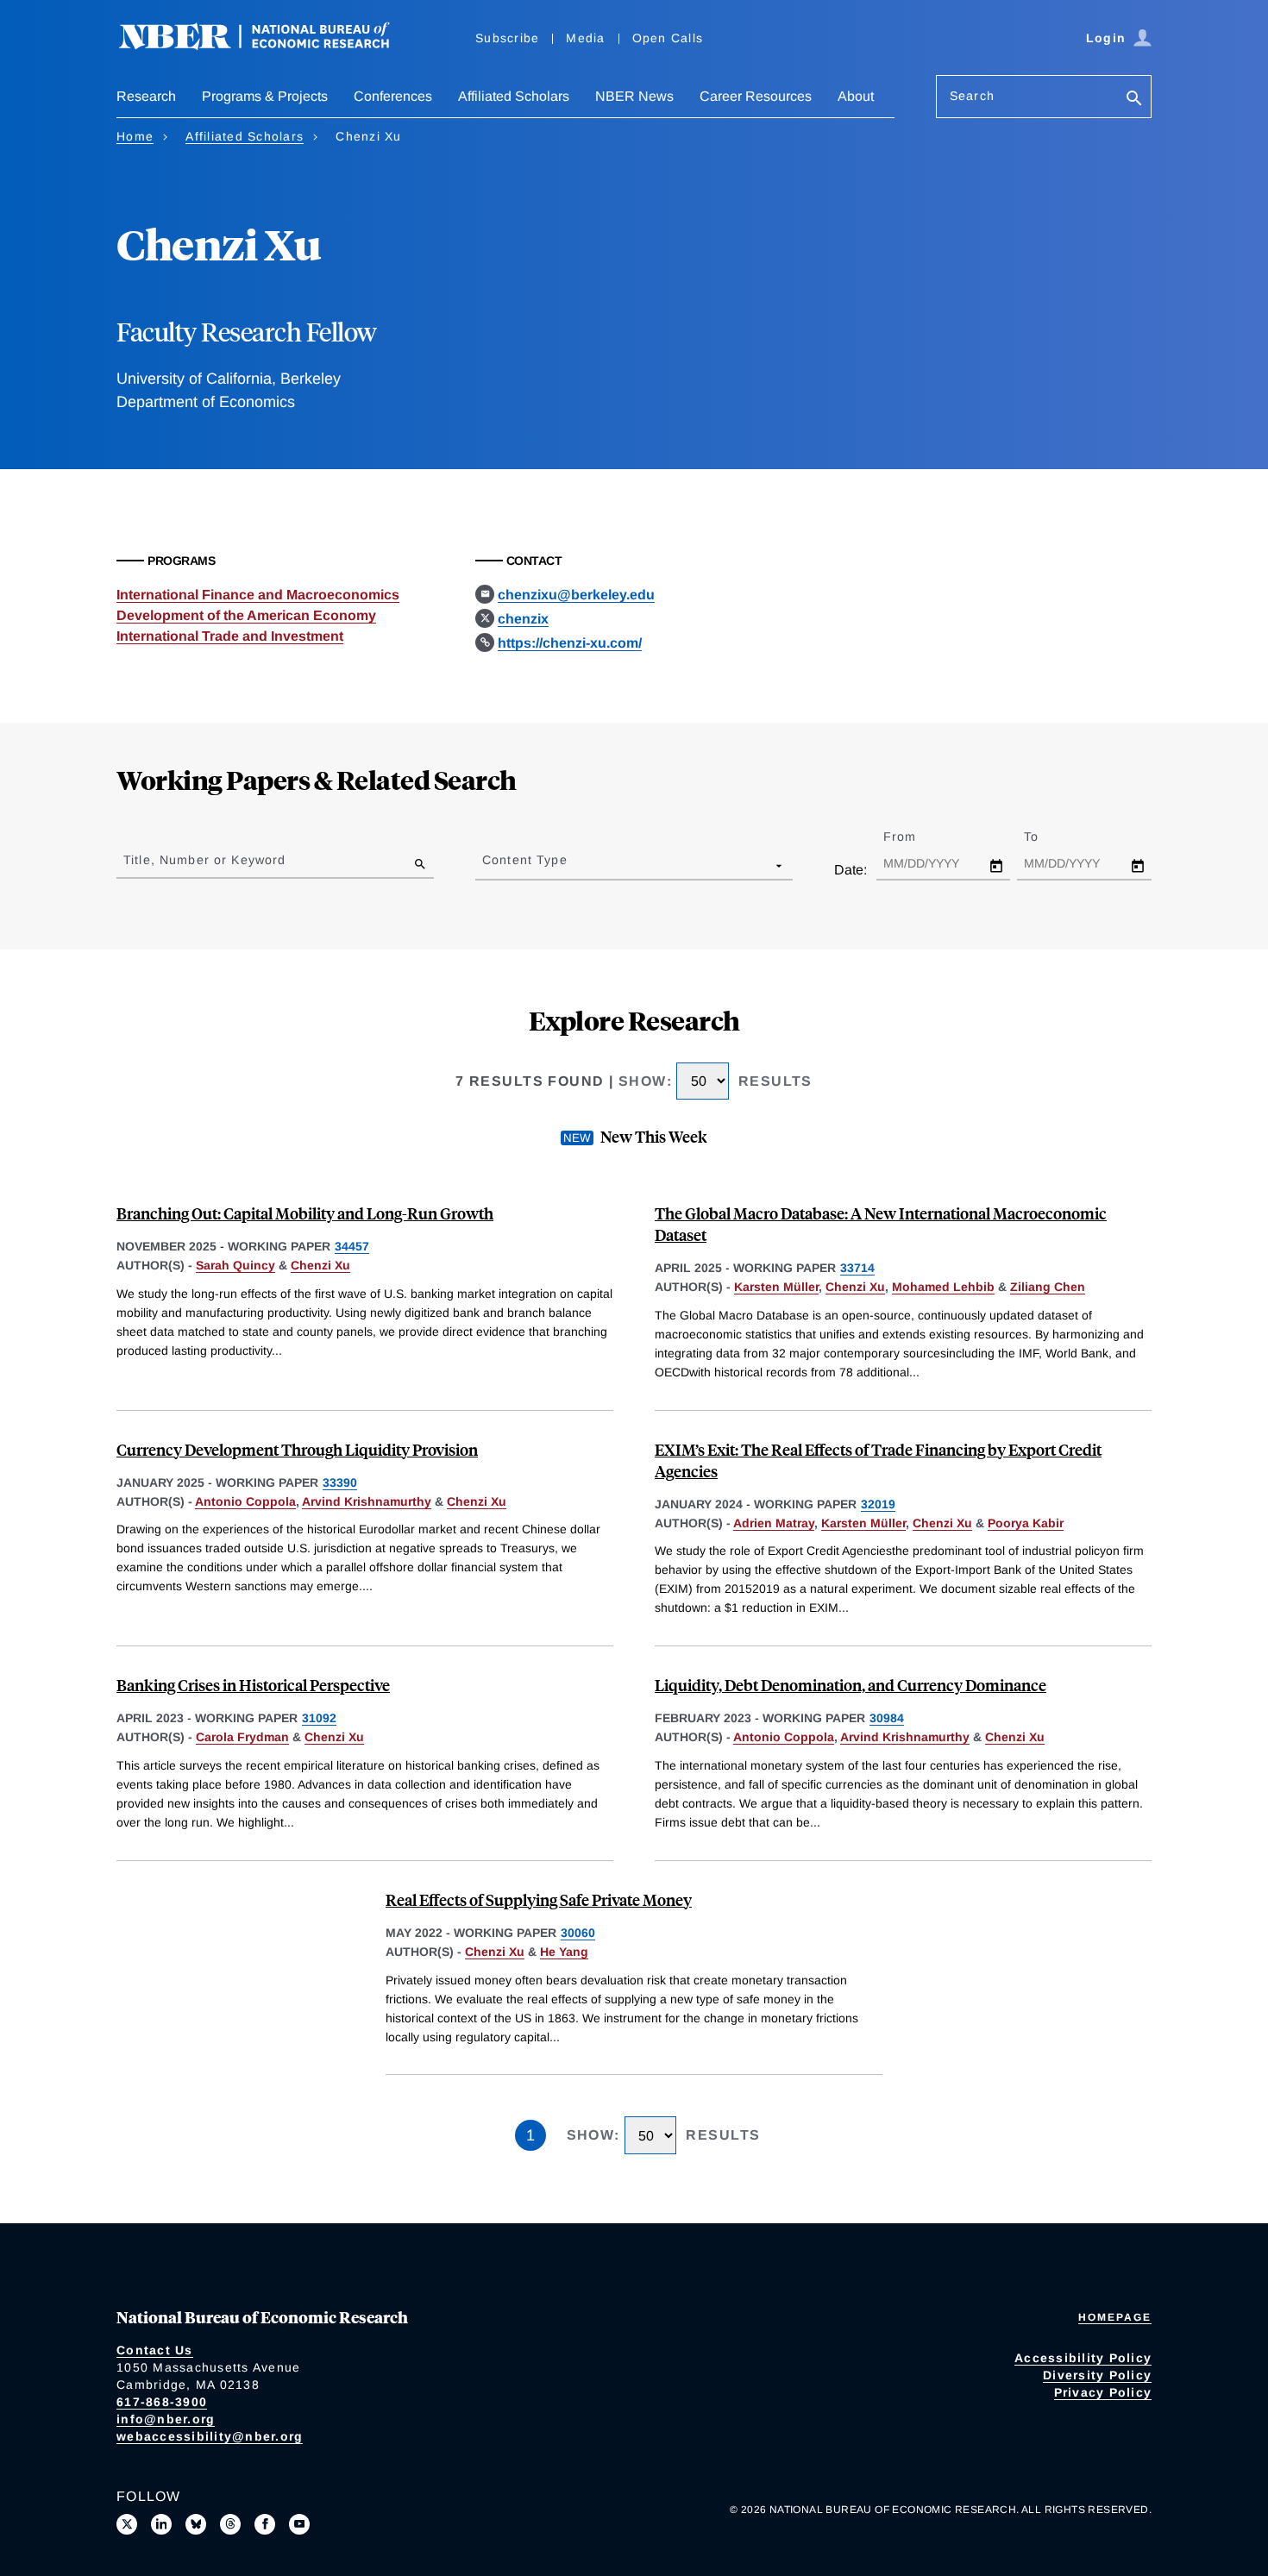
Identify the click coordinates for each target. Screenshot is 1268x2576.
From (915, 837)
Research (146, 96)
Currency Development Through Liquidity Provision (297, 1449)
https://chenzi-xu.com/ (570, 643)
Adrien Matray (774, 1523)
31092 (319, 1718)
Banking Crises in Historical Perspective (253, 1685)
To (1046, 837)
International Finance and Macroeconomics (258, 595)
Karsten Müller (776, 1287)
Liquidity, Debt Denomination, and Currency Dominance (851, 1685)
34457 (352, 1246)
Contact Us (155, 2350)
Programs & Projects (265, 96)
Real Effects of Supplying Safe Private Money (539, 1899)
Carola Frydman (242, 1737)
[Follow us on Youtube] (299, 2524)
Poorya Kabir (1026, 1523)
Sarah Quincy (235, 1265)
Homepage (1115, 2317)
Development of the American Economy (246, 615)
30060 (578, 1933)
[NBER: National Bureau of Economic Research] (268, 45)
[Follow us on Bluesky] (196, 2524)
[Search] (1134, 100)
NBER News (634, 96)
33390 (340, 1482)
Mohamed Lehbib (943, 1287)
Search (972, 96)
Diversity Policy (1097, 2375)
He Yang (564, 1952)
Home (135, 136)
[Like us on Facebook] (265, 2524)
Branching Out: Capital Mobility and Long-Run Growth (305, 1213)
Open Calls (668, 38)
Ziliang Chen (1048, 1287)
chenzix (523, 619)
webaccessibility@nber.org (210, 2436)
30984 (887, 1718)
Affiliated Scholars (514, 96)
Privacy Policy (1103, 2392)
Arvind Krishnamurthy (367, 1501)
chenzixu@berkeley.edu (576, 595)
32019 (878, 1504)
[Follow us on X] (127, 2524)
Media (585, 38)
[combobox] (486, 865)
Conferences (393, 96)
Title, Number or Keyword (204, 860)
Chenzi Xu (320, 1265)
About (856, 96)
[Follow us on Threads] (230, 2524)
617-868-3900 (162, 2402)
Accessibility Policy (1083, 2358)
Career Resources (756, 96)
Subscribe (507, 38)
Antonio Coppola (245, 1501)
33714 (857, 1268)
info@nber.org (166, 2419)
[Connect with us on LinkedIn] (161, 2524)
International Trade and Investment (230, 636)
